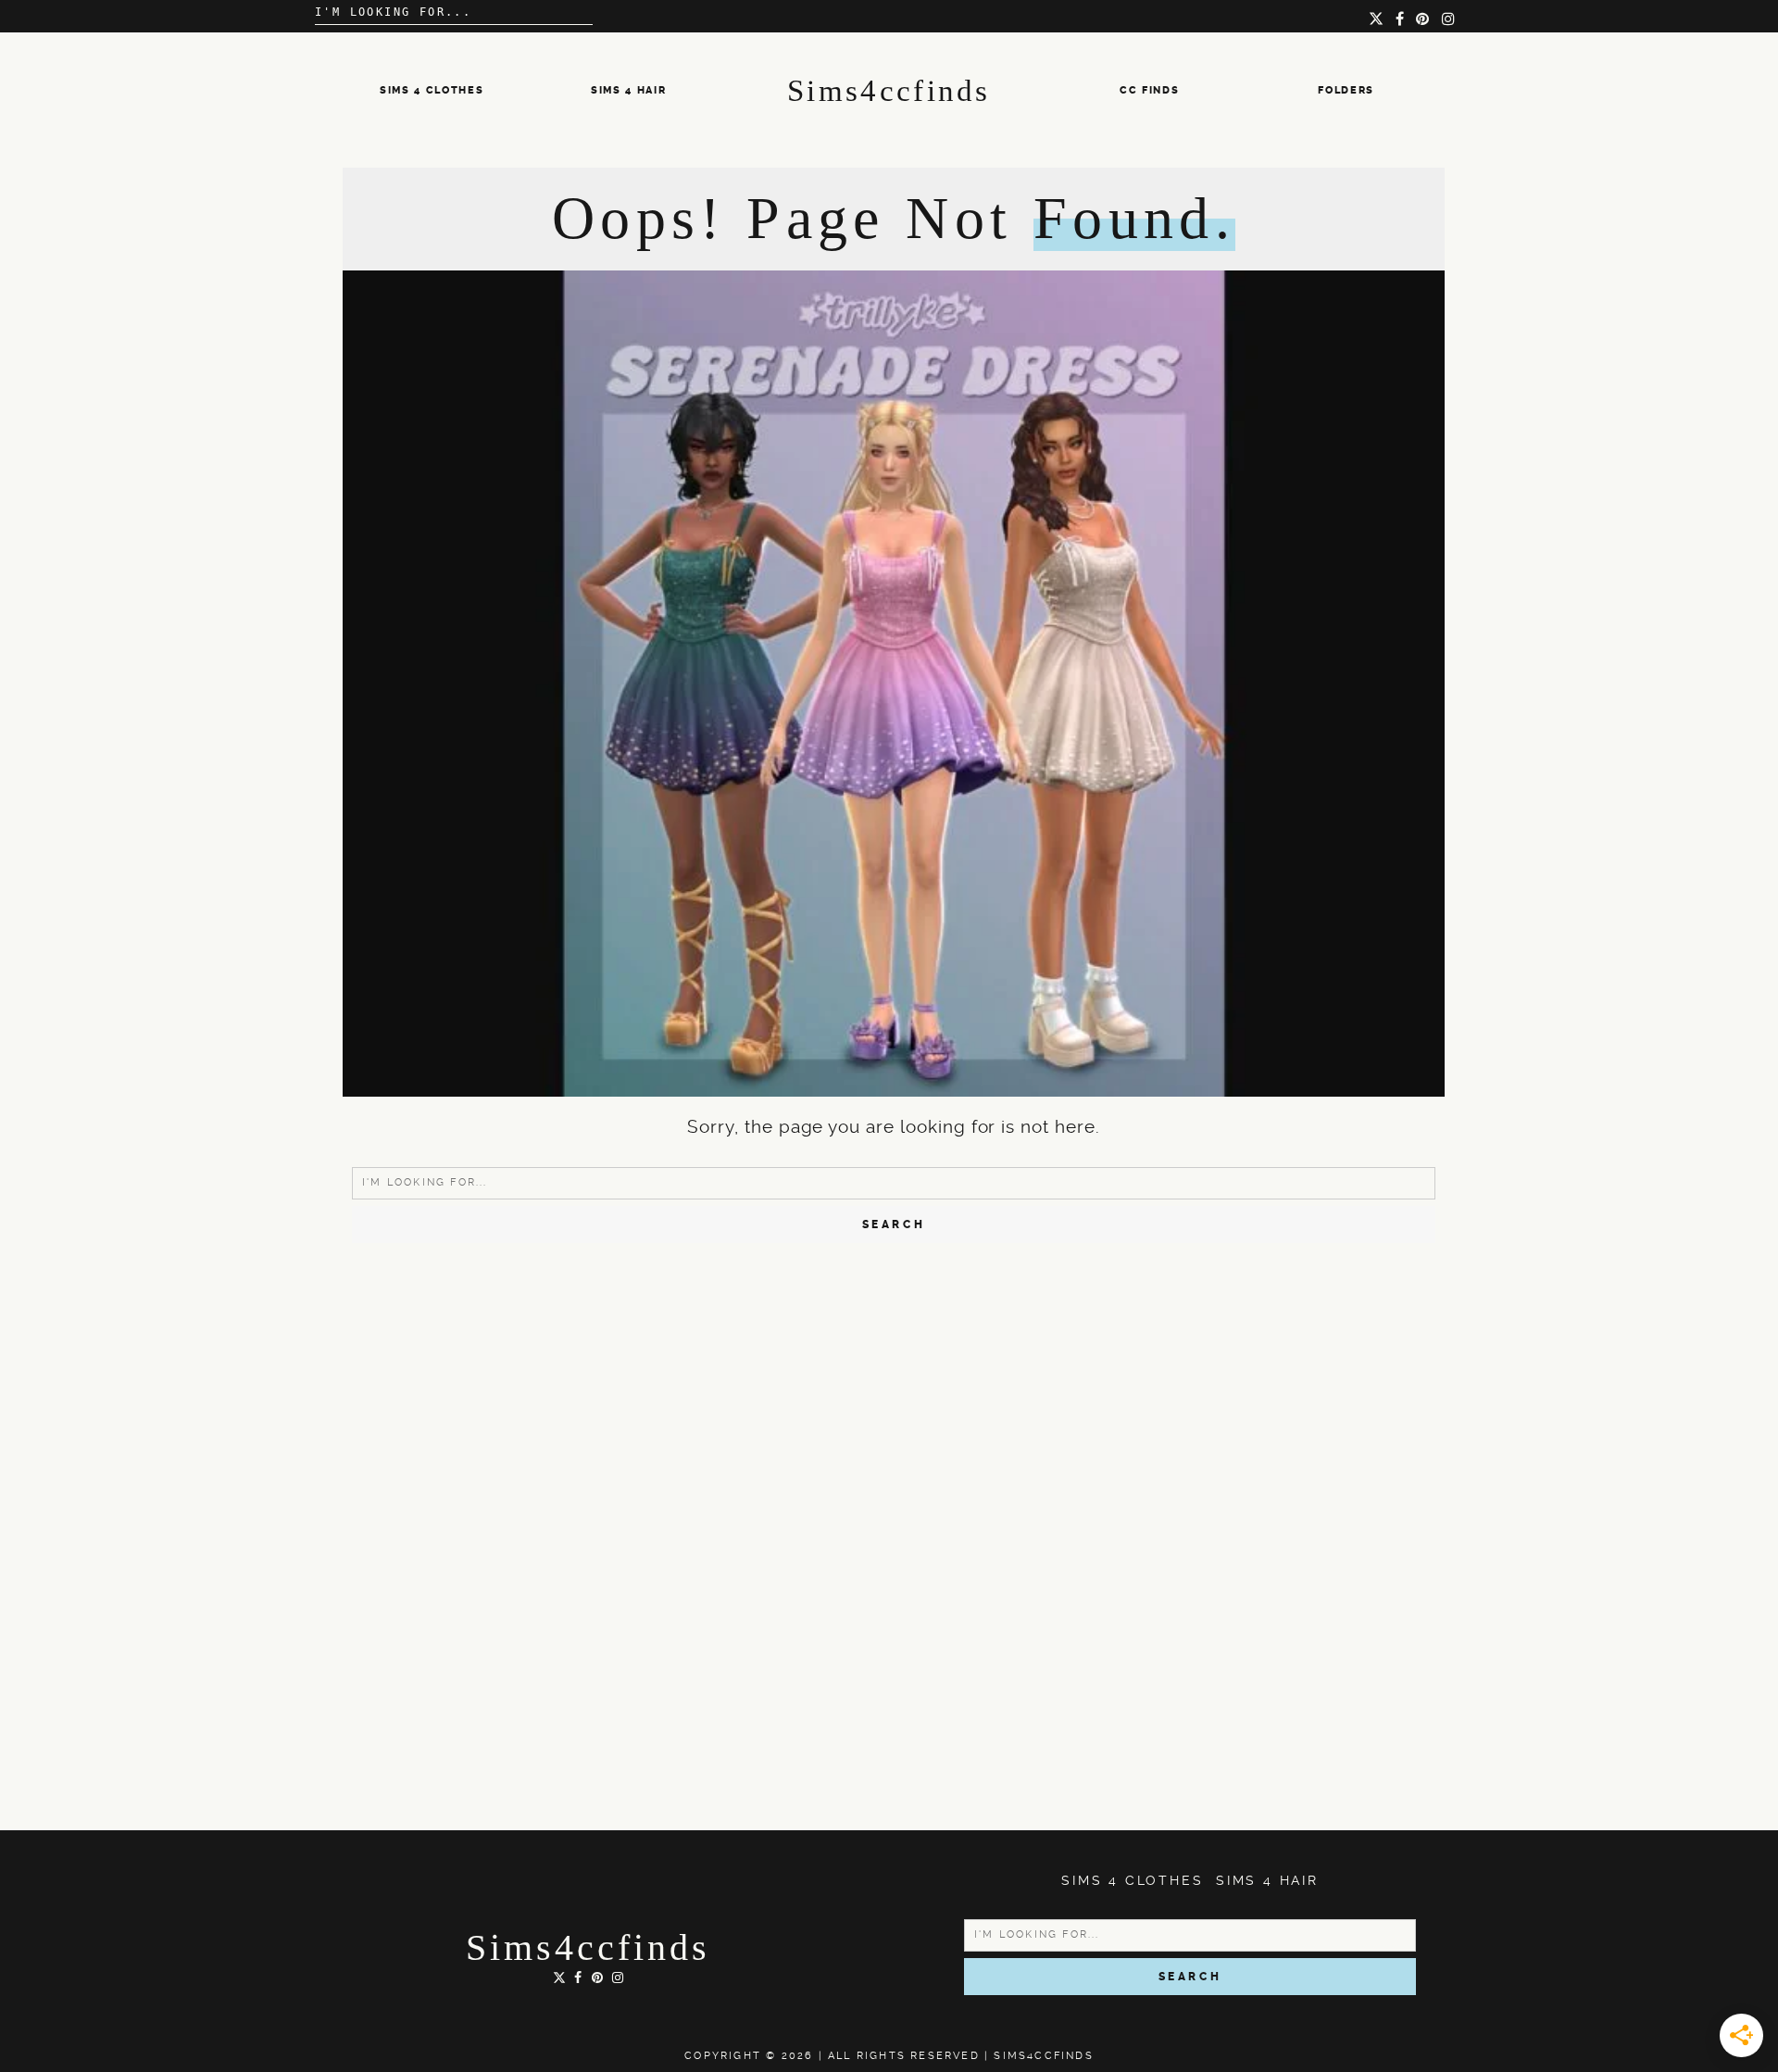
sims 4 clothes (432, 90)
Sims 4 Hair (628, 90)
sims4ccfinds (588, 1947)
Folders (1346, 90)
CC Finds (1149, 90)
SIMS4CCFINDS (1043, 2056)
